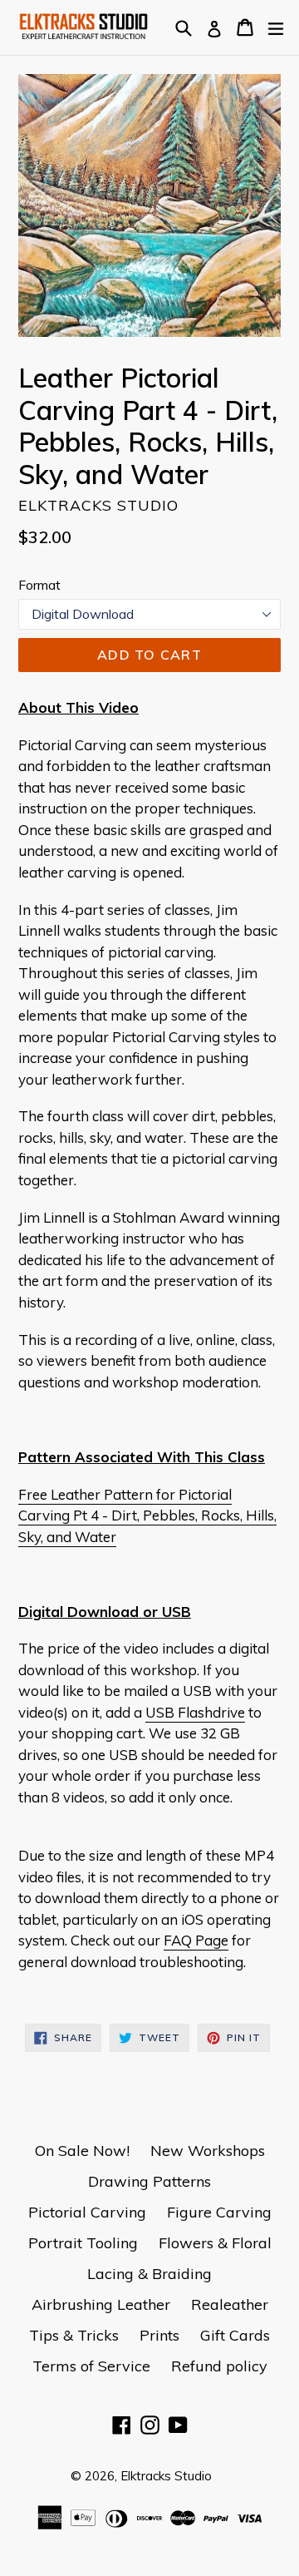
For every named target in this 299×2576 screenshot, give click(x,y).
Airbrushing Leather (101, 2304)
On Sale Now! (82, 2151)
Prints (159, 2335)
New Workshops (208, 2151)
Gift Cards (235, 2335)
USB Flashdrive (195, 1712)
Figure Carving (219, 2212)
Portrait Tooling (83, 2243)
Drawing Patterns (149, 2181)
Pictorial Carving (87, 2212)
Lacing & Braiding (149, 2274)
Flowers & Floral (215, 2243)
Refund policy (219, 2366)
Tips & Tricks (74, 2335)
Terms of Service (91, 2366)
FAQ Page (196, 1940)
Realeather (230, 2304)
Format (39, 585)
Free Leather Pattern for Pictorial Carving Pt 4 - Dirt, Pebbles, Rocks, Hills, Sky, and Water (147, 1515)
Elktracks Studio (166, 2476)
